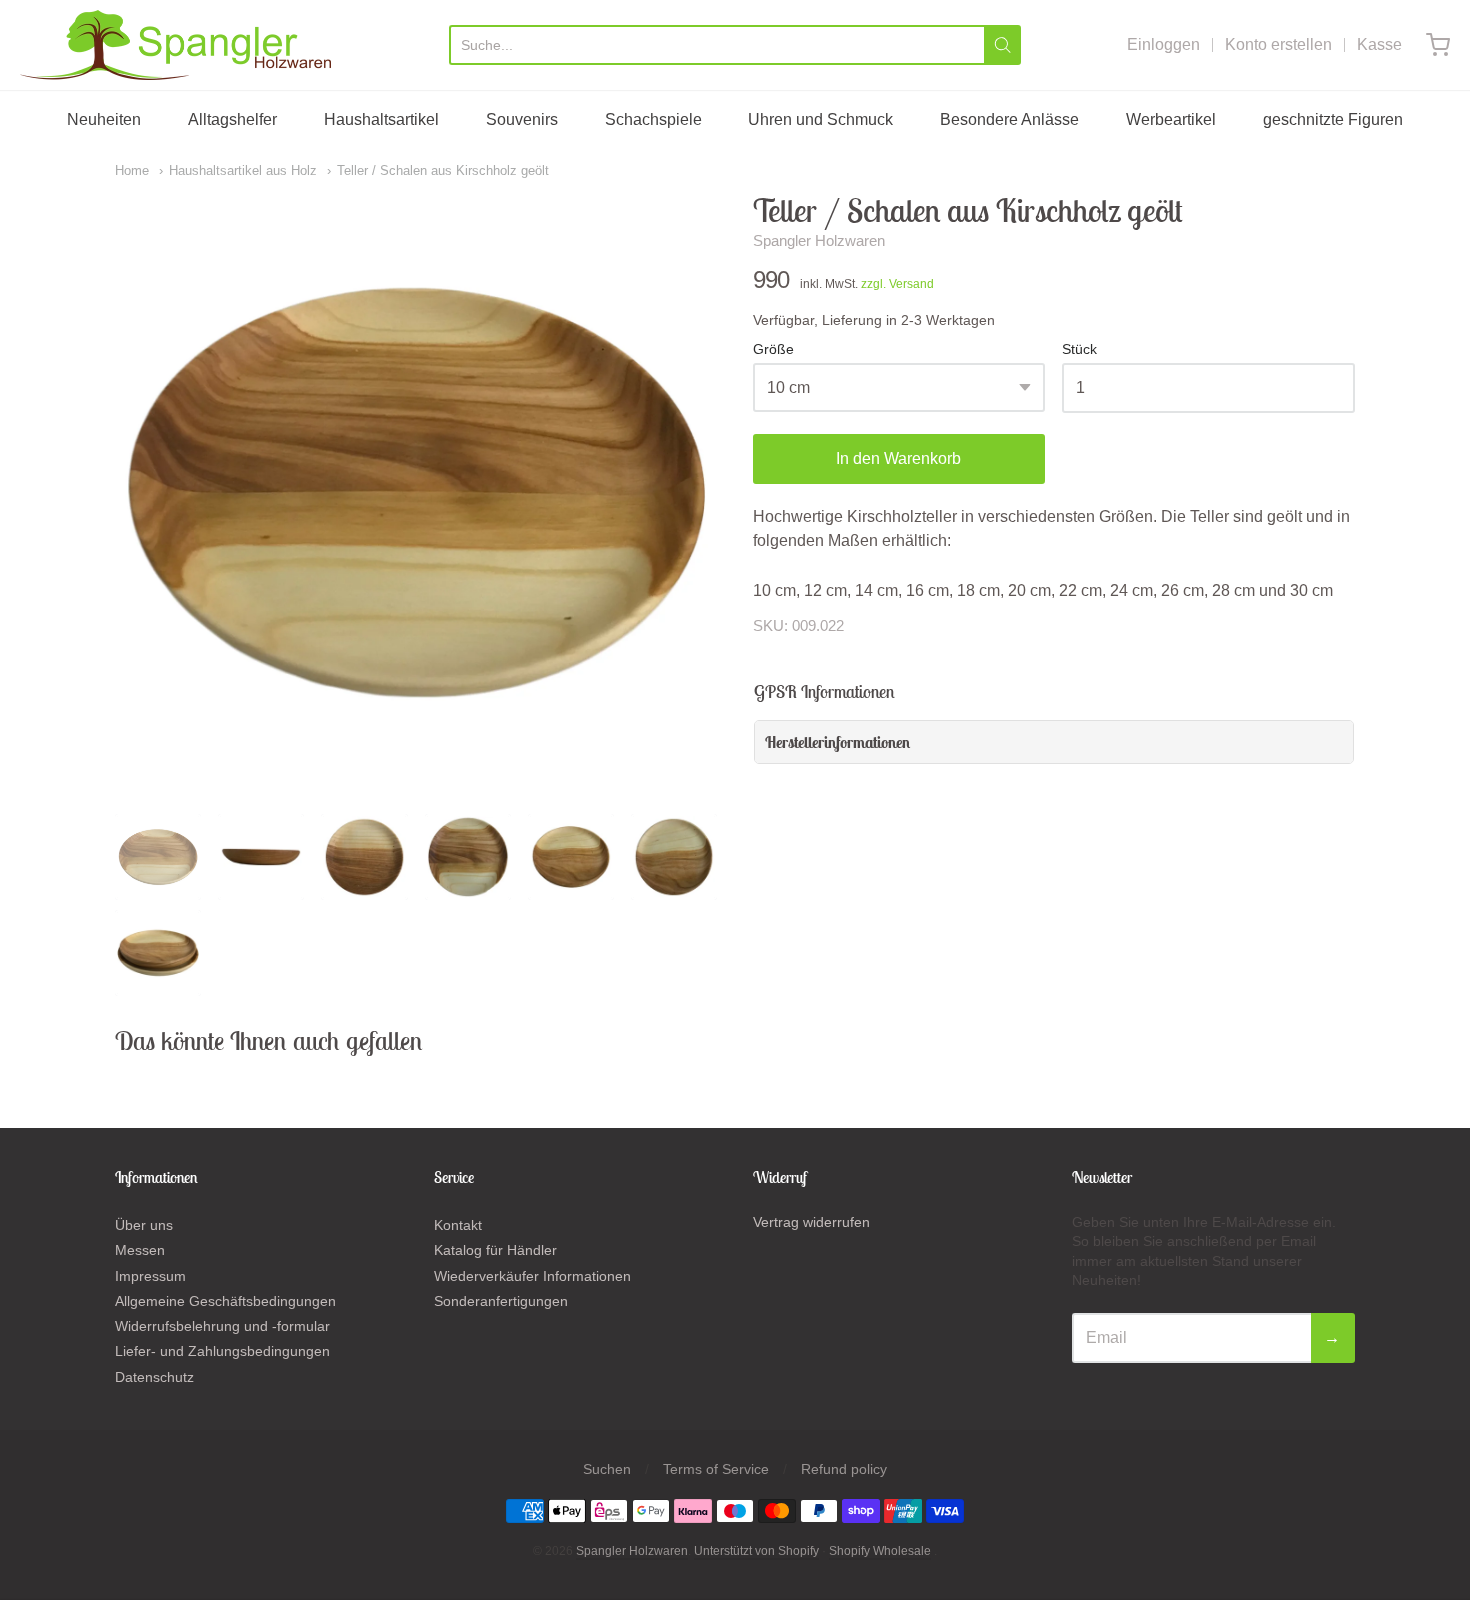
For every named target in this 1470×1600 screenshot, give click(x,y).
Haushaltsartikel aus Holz (243, 170)
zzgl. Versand (897, 284)
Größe (773, 349)
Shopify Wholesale (880, 1551)
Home (132, 170)
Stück (1079, 349)
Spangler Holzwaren (819, 240)
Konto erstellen (1278, 44)
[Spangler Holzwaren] (175, 45)
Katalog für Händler (495, 1250)
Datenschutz (154, 1377)
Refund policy (844, 1469)
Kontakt (458, 1225)
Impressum (150, 1276)
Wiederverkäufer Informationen (532, 1276)
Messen (140, 1250)
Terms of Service (716, 1469)
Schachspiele (653, 119)
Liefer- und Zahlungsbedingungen (222, 1351)
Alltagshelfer (232, 119)
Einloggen (1163, 44)
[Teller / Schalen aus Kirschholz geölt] (158, 857)
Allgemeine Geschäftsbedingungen (225, 1301)
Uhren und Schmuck (820, 119)
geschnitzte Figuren (1333, 119)
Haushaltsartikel (381, 119)
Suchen (607, 1469)
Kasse (1379, 44)
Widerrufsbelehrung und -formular (222, 1326)
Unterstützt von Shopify (756, 1551)
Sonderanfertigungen (501, 1301)
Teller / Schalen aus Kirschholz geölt (443, 170)
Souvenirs (522, 119)
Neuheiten (104, 119)
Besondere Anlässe (1009, 119)
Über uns (144, 1225)
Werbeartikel (1171, 119)
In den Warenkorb (898, 458)
